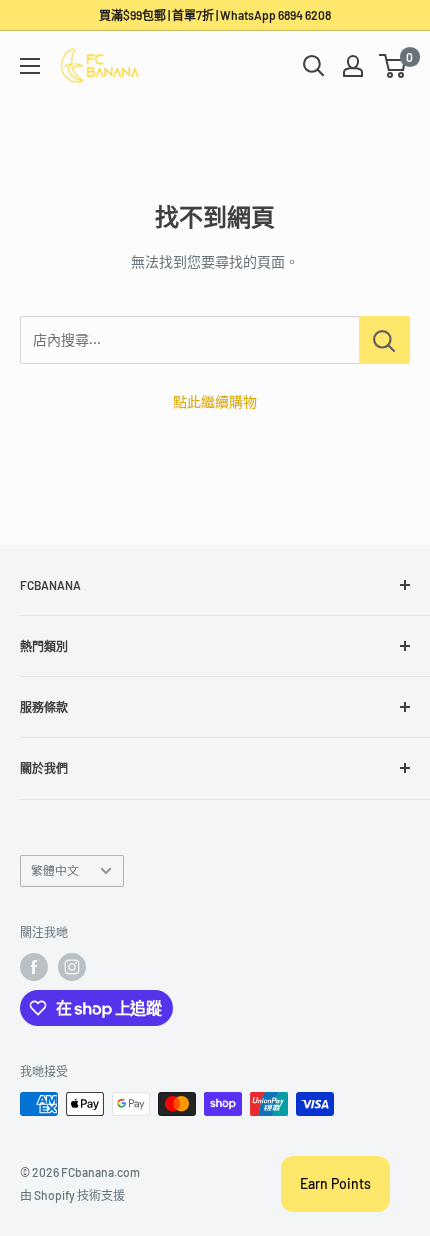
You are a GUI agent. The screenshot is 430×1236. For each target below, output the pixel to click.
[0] (393, 66)
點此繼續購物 (215, 401)
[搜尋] (314, 66)
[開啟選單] (30, 66)
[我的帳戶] (353, 66)
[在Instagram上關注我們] (72, 967)
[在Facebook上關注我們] (34, 967)
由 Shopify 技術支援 (72, 1195)
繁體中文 (55, 870)
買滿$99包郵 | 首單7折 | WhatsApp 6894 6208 (215, 15)
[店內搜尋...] (384, 340)
